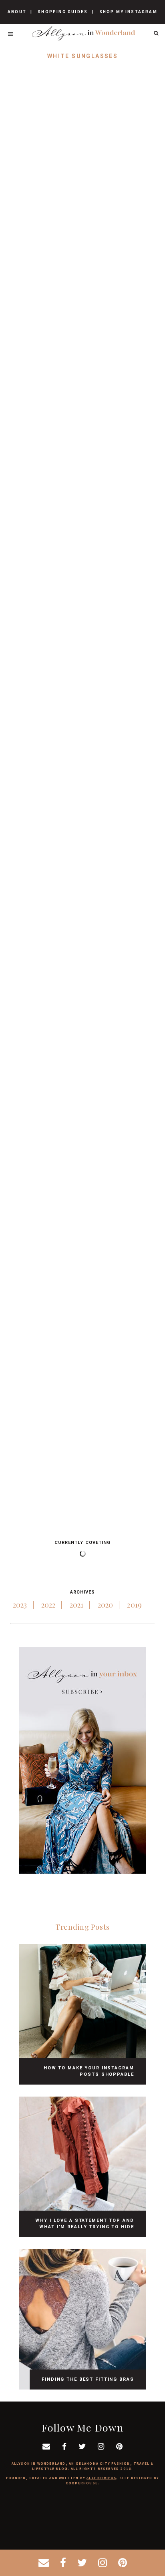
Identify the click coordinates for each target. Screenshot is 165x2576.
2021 (77, 1605)
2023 (20, 1605)
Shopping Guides (63, 12)
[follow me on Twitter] (82, 2563)
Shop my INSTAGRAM (128, 12)
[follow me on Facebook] (63, 2563)
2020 (106, 1605)
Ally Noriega (101, 2478)
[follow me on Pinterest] (123, 2563)
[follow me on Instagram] (103, 2563)
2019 (134, 1605)
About (17, 12)
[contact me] (44, 2563)
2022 (48, 1605)
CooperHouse (82, 2483)
